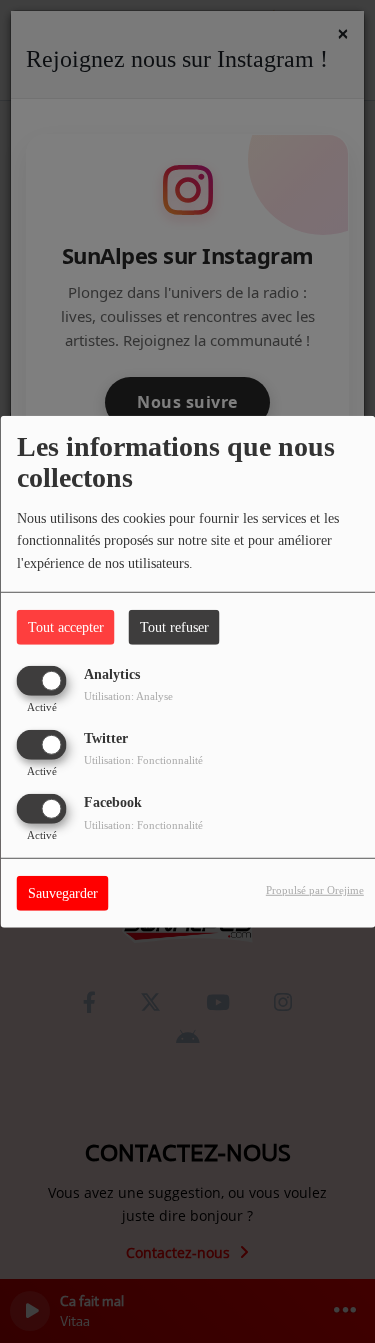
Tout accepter (66, 626)
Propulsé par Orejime (315, 890)
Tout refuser (174, 626)
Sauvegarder (63, 893)
